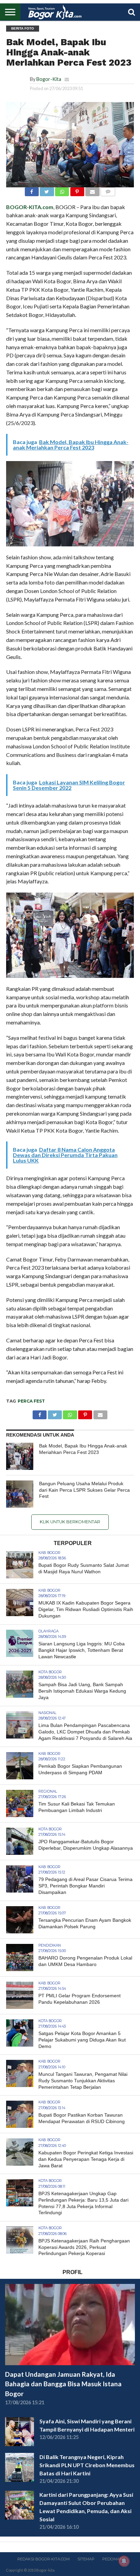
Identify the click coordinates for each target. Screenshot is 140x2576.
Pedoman (112, 2559)
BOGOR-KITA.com (30, 207)
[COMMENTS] (108, 190)
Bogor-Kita (49, 79)
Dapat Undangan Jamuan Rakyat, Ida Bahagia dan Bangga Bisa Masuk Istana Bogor (63, 2384)
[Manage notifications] (124, 2561)
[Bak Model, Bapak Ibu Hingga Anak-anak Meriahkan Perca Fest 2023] (20, 1456)
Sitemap (86, 2559)
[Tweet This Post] (47, 190)
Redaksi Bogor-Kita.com (43, 2559)
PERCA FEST (31, 1401)
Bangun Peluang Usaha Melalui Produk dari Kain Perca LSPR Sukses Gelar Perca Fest (84, 1490)
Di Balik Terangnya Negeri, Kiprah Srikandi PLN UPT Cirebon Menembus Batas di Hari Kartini (87, 2465)
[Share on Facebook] (32, 190)
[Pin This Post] (77, 190)
